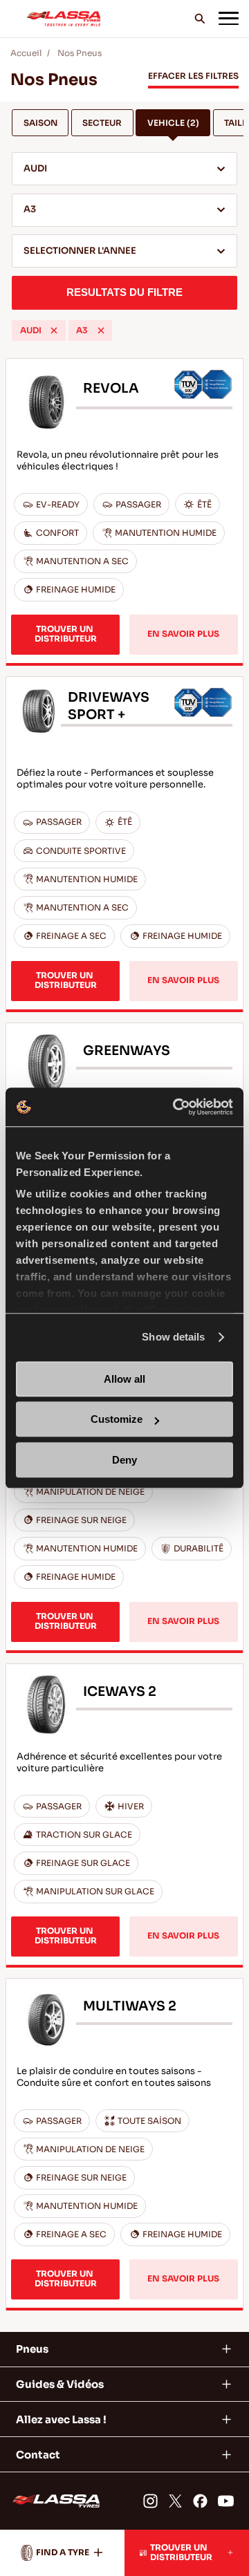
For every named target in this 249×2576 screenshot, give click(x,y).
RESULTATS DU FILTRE (124, 292)
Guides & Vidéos (60, 2384)
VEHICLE (173, 123)
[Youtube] (226, 2501)
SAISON (40, 123)
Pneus (32, 2349)
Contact (38, 2455)
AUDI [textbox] (35, 169)
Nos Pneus (80, 53)
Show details (173, 1337)
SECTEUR (102, 123)
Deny (124, 1460)
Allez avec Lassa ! (61, 2419)
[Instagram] (150, 2501)
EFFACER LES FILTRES (193, 76)
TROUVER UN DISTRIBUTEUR (66, 634)
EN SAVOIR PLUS (183, 634)
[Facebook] (200, 2501)
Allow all (124, 1379)
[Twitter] (175, 2501)
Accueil (26, 53)
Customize (117, 1419)
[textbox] (124, 252)
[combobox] (124, 169)
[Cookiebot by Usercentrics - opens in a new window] (176, 1107)
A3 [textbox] (30, 209)
